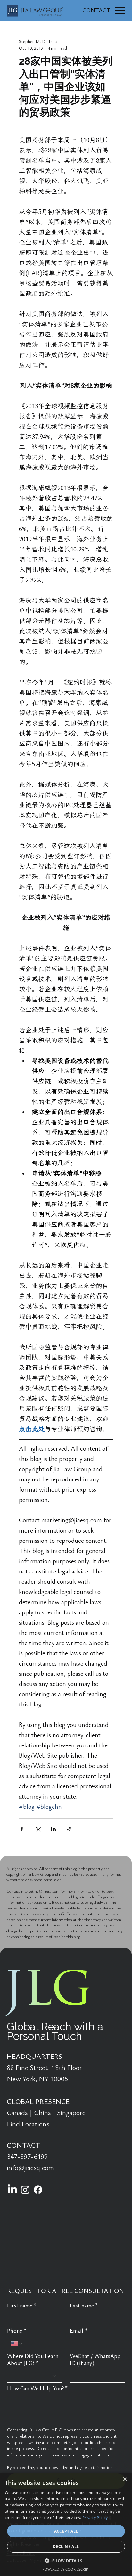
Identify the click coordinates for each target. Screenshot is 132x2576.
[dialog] (66, 2524)
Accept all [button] (66, 2531)
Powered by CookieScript (66, 2569)
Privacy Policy (95, 2518)
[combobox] (35, 2376)
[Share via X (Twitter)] (38, 1829)
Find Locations (28, 2124)
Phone (17, 2331)
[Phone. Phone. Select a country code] (17, 2344)
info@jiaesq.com (30, 2168)
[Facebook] (38, 2190)
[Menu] (120, 11)
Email (79, 2331)
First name (22, 2306)
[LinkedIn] (12, 2190)
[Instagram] (25, 2190)
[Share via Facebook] (22, 1829)
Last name (84, 2306)
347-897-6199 (27, 2157)
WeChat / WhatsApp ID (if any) (95, 2360)
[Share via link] (69, 1829)
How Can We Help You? (37, 2389)
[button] (66, 2560)
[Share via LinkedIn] (53, 1829)
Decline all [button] (66, 2546)
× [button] (125, 2480)
